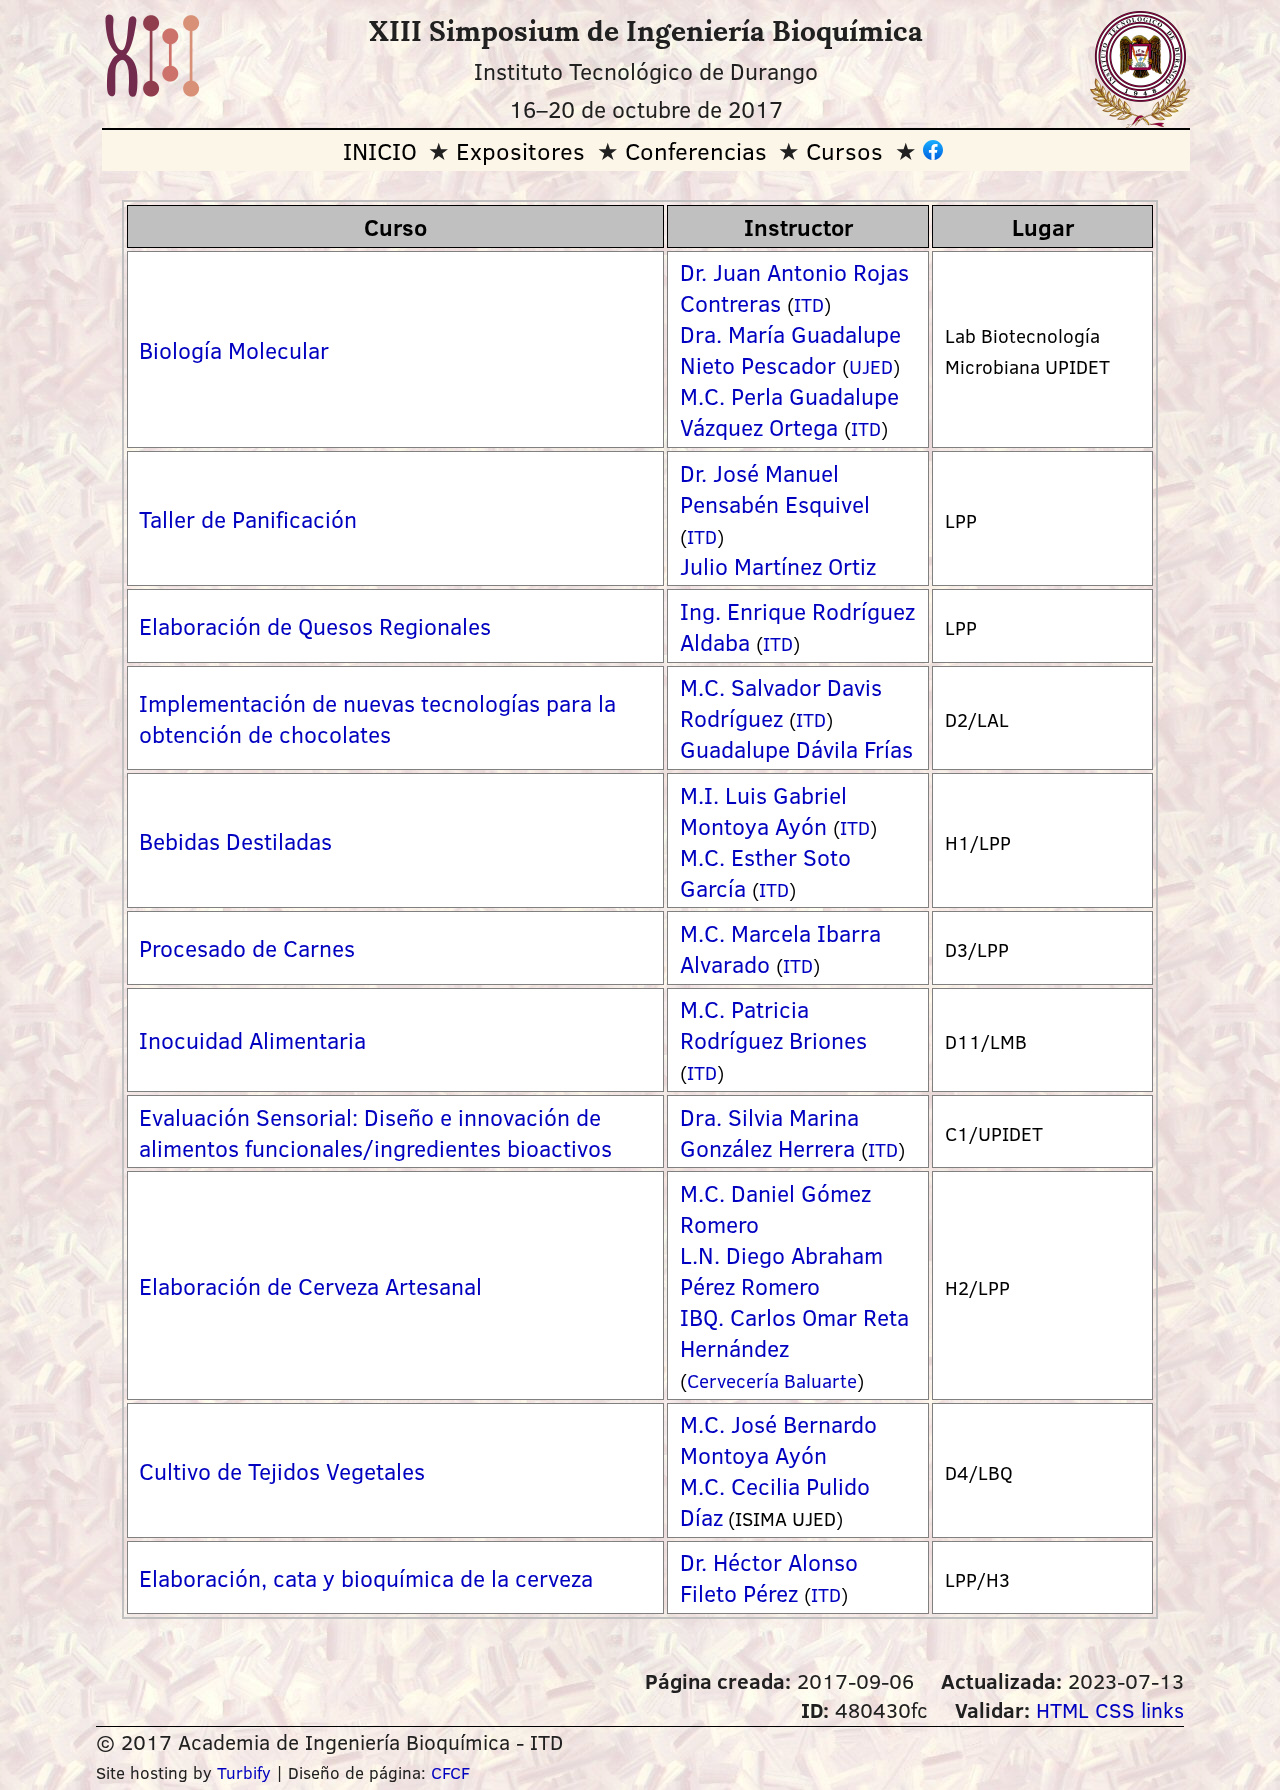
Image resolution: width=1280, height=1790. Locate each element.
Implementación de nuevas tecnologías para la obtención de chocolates (377, 718)
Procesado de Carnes (247, 947)
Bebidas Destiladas (235, 840)
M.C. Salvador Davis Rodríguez (781, 702)
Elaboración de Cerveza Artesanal (310, 1285)
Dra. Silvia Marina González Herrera (769, 1132)
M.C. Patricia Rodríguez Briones (773, 1024)
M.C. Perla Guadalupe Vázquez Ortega (789, 411)
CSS (1115, 1709)
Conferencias (696, 150)
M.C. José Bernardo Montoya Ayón (778, 1439)
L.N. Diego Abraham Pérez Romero (781, 1270)
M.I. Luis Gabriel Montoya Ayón (763, 810)
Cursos (844, 150)
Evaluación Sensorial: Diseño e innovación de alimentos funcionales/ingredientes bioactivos (375, 1132)
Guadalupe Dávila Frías (796, 748)
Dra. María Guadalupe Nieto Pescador (790, 349)
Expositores (520, 150)
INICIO (380, 150)
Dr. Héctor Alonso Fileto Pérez (769, 1577)
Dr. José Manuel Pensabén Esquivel (775, 488)
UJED (871, 366)
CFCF (450, 1772)
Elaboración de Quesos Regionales (315, 625)
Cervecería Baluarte (772, 1380)
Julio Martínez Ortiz (778, 565)
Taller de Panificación (248, 518)
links (1162, 1709)
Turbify (244, 1772)
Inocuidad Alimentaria (252, 1039)
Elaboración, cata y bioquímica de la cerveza (366, 1577)
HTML (1062, 1709)
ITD (809, 304)
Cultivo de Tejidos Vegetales (282, 1470)
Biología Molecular (234, 349)
